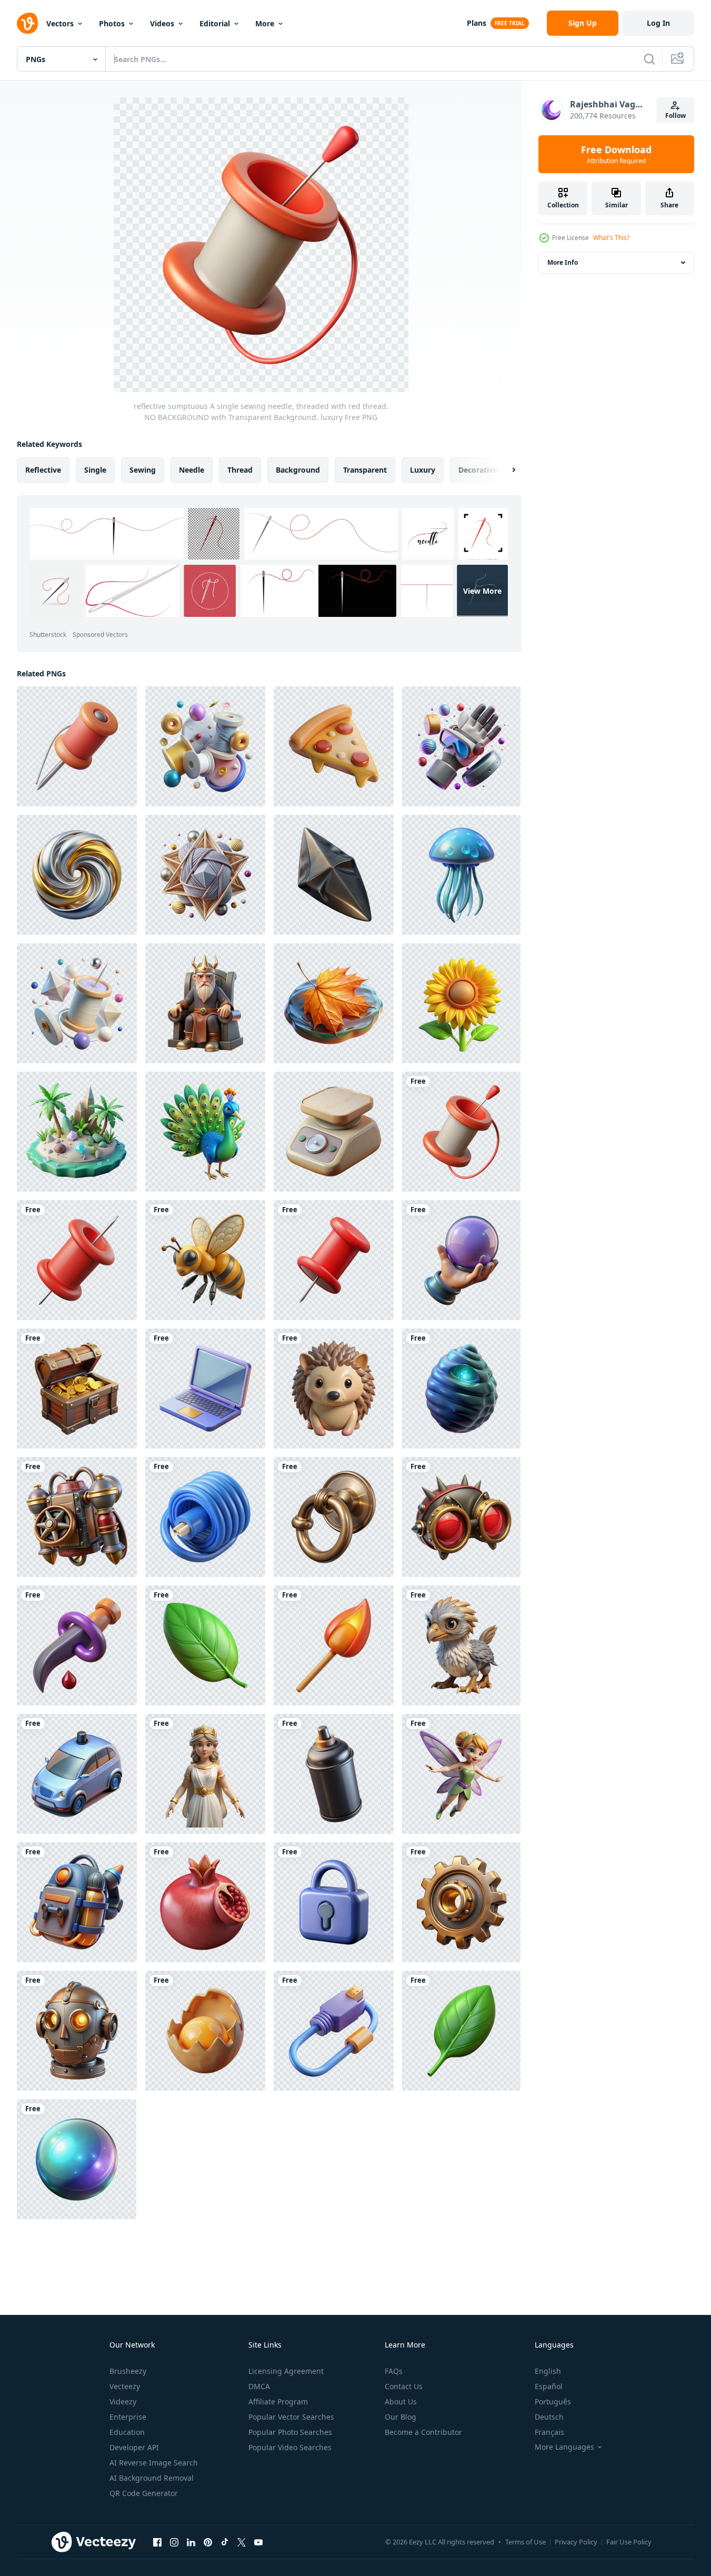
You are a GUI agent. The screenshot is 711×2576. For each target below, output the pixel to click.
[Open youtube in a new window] (258, 2542)
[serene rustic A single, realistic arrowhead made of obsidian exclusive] (334, 875)
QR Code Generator (144, 2493)
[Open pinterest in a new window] (208, 2542)
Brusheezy (128, 2371)
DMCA (259, 2386)
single (95, 470)
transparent (365, 470)
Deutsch (549, 2417)
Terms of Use (525, 2542)
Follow (675, 116)
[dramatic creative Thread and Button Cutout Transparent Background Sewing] (205, 746)
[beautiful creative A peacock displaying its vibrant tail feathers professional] (205, 1132)
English (548, 2371)
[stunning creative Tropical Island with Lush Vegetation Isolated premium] (77, 1132)
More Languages (564, 2447)
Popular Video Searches (290, 2447)
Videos (162, 23)
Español (549, 2386)
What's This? (611, 238)
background (298, 470)
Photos (112, 23)
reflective (43, 470)
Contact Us (404, 2386)
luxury (423, 470)
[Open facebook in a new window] (157, 2542)
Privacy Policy (576, 2542)
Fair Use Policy (629, 2542)
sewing (143, 470)
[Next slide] (505, 470)
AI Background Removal (152, 2478)
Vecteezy (125, 2386)
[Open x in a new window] (242, 2542)
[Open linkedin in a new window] (191, 2542)
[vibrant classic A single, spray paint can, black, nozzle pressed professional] (334, 1774)
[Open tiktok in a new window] (225, 2542)
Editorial (215, 23)
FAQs (394, 2371)
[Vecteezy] (27, 23)
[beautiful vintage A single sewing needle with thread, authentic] (77, 746)
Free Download (616, 154)
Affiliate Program (278, 2402)
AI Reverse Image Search (154, 2463)
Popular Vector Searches (291, 2417)
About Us (401, 2402)
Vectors (60, 23)
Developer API (134, 2447)
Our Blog (400, 2417)
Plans (477, 23)
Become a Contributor (423, 2432)
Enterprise (128, 2417)
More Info (563, 262)
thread (240, 470)
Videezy (123, 2402)
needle (192, 470)
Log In (658, 23)
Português (553, 2402)
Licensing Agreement (286, 2371)
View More (482, 591)
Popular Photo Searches (290, 2432)
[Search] (649, 59)
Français (549, 2432)
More (265, 23)
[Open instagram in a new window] (174, 2542)
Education (127, 2432)
